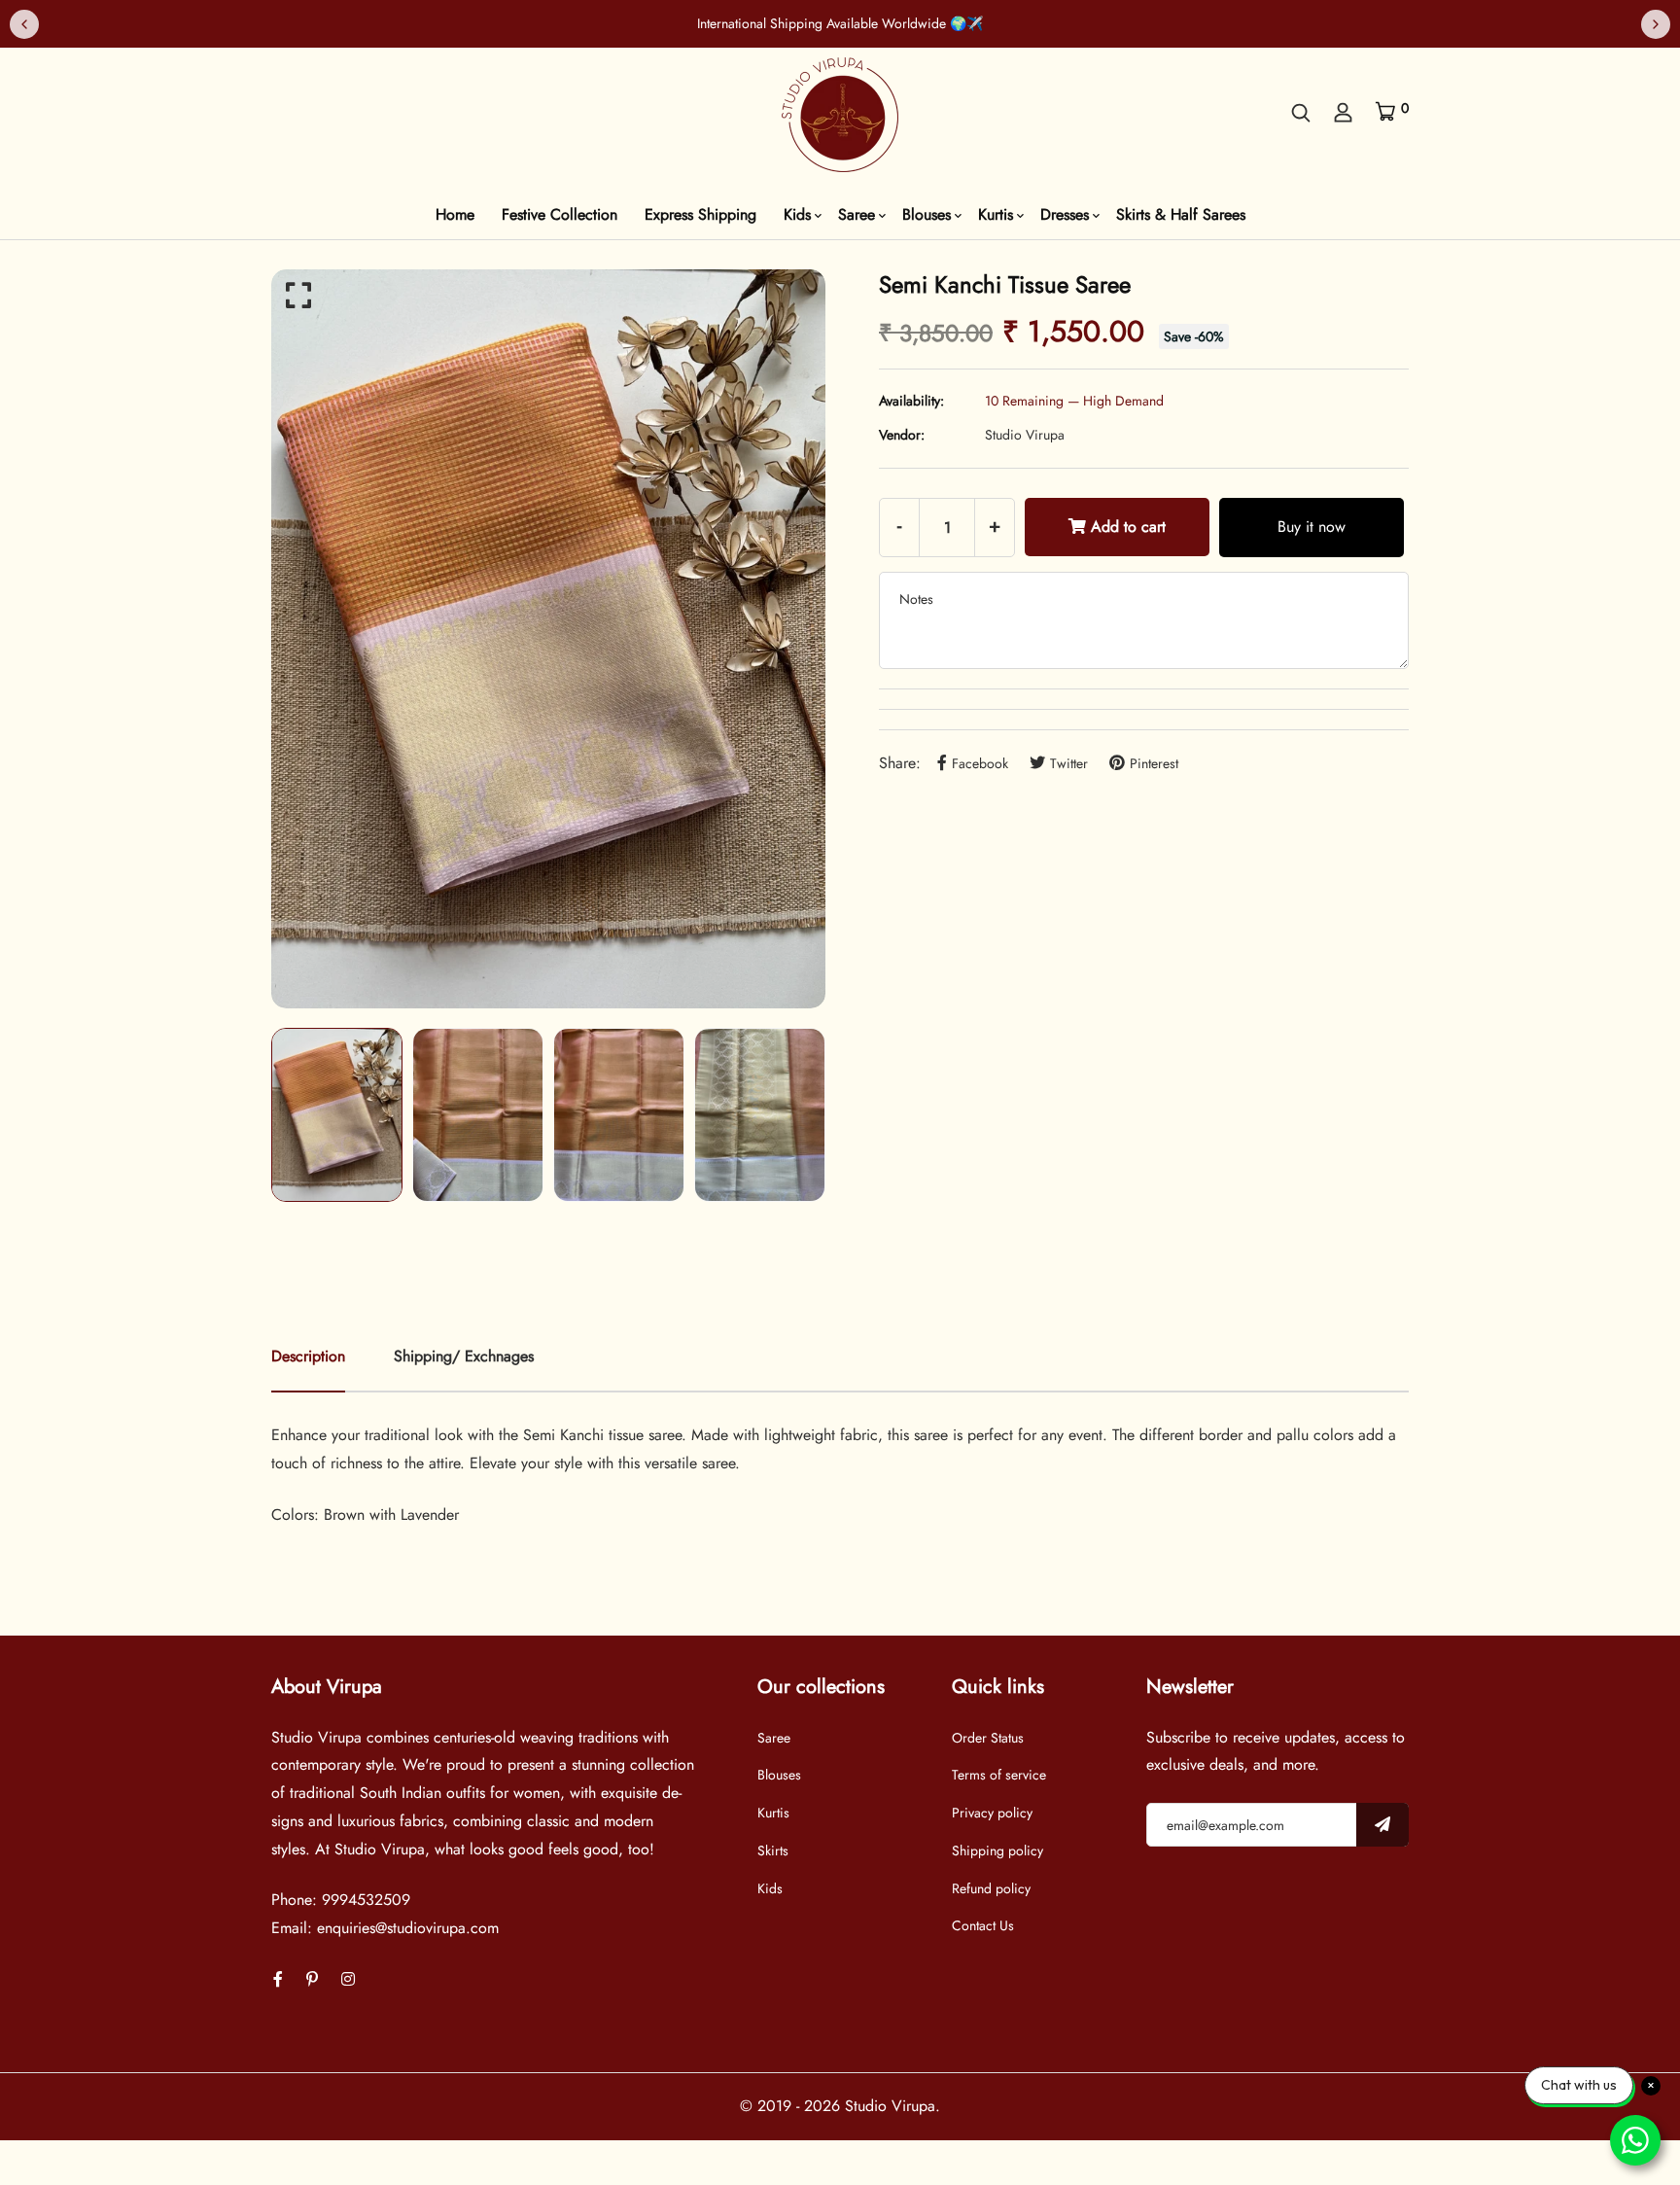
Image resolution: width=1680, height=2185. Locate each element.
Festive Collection (560, 214)
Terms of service (999, 1775)
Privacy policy (992, 1813)
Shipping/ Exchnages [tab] (464, 1356)
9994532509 (366, 1900)
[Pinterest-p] (312, 1979)
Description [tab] (308, 1356)
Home (455, 214)
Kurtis (996, 214)
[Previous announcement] (24, 24)
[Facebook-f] (278, 1979)
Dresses (1065, 214)
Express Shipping (700, 214)
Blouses (927, 214)
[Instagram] (348, 1979)
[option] (548, 639)
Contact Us (983, 1925)
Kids (797, 214)
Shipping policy (997, 1850)
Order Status (988, 1738)
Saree (857, 214)
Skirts (773, 1850)
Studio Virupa (1025, 435)
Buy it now (1312, 527)
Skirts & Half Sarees (1181, 214)
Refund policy (991, 1888)
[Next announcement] (1656, 24)
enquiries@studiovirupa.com (408, 1928)
